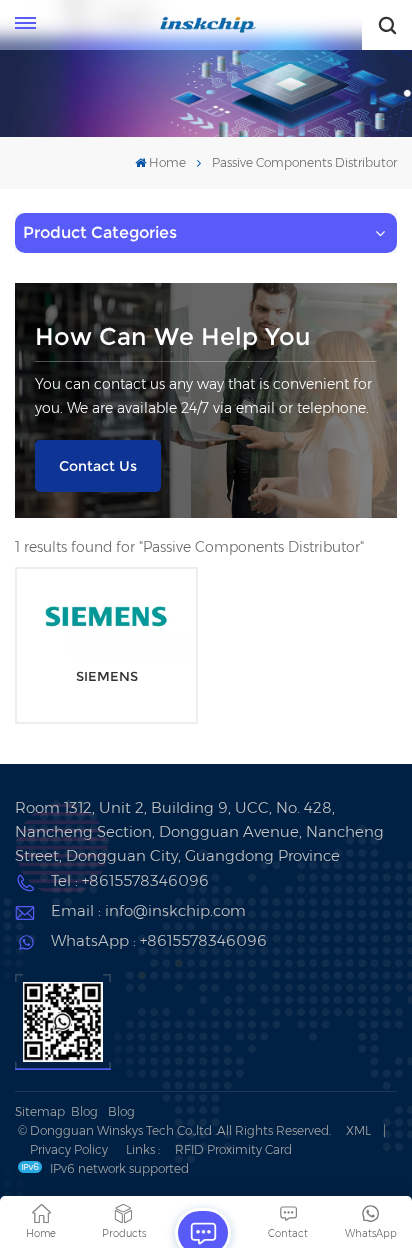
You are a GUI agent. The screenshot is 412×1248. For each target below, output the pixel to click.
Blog (84, 1111)
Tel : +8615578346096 (130, 880)
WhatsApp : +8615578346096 (159, 940)
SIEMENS (107, 676)
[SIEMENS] (106, 616)
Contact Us (98, 466)
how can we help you (173, 336)
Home (167, 162)
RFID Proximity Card (233, 1149)
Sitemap (40, 1111)
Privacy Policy (69, 1149)
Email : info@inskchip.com (148, 910)
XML (358, 1130)
